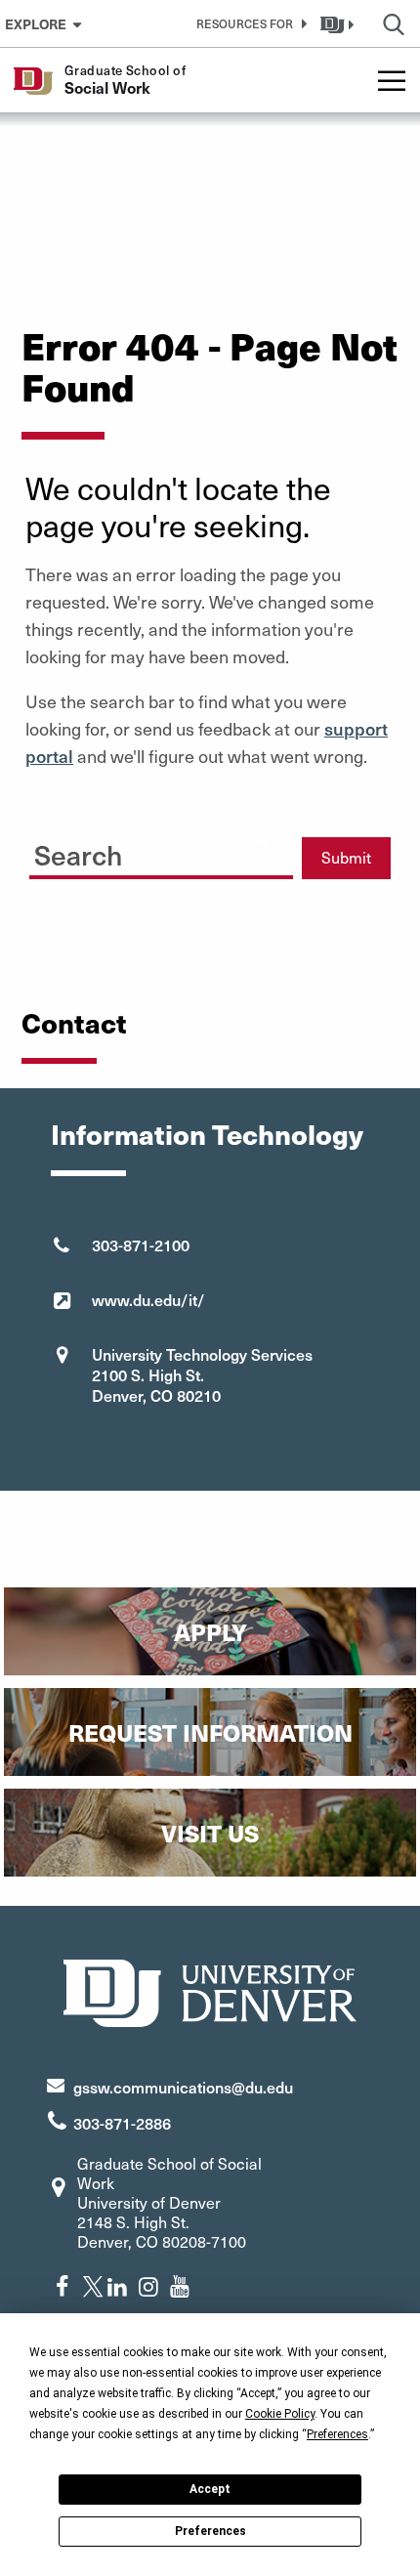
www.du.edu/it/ (148, 1299)
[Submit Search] (260, 851)
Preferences (210, 2531)
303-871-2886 (122, 2123)
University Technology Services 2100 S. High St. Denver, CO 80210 (202, 1374)
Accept (210, 2489)
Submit (346, 857)
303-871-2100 (141, 1245)
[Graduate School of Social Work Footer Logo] (210, 1990)
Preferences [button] (337, 2434)
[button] (248, 23)
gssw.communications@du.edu (183, 2087)
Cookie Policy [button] (280, 2414)
